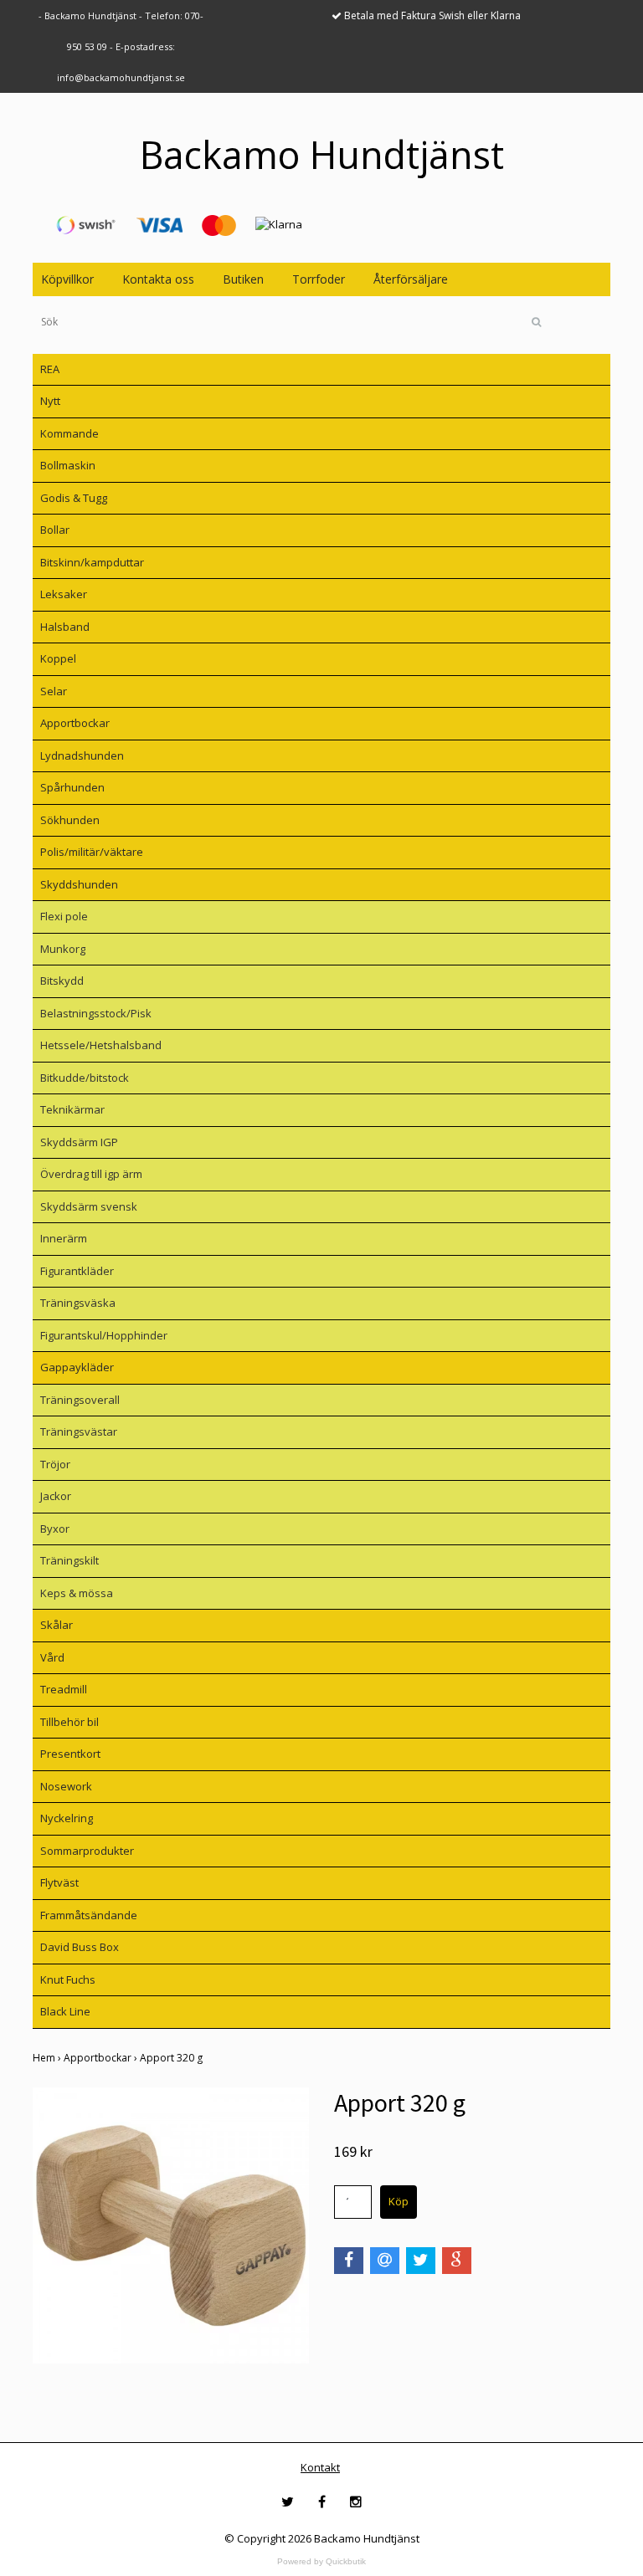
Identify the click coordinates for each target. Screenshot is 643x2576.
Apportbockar (75, 723)
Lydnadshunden (82, 755)
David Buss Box (80, 1947)
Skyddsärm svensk (89, 1206)
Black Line (65, 2011)
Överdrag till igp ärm (91, 1174)
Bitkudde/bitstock (85, 1078)
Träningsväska (78, 1303)
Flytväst (59, 1882)
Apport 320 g (172, 2058)
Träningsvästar (79, 1431)
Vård (52, 1657)
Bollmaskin (68, 465)
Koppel (58, 658)
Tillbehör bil (69, 1722)
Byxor (55, 1529)
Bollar (55, 530)
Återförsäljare (411, 279)
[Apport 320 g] (171, 2225)
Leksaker (64, 594)
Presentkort (70, 1754)
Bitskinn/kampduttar (92, 562)
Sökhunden (70, 820)
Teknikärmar (72, 1109)
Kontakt (320, 2467)
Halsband (65, 627)
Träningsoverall (80, 1400)
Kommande (69, 433)
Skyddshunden (79, 884)
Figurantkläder (77, 1271)
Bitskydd (62, 981)
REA (50, 369)
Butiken (243, 279)
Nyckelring (67, 1818)
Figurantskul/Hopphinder (104, 1335)
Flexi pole (64, 916)
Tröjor (55, 1464)
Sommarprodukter (87, 1851)
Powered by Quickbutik (321, 2561)
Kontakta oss (158, 279)
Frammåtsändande (89, 1915)
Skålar (57, 1625)
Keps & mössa (77, 1593)
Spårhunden (72, 787)
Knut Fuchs (68, 1979)
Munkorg (63, 949)
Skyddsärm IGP (79, 1142)
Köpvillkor (67, 279)
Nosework (66, 1786)
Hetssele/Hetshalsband (101, 1045)
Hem (48, 2058)
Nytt (50, 401)
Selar (54, 691)
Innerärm (64, 1238)
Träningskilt (69, 1560)
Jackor (56, 1496)
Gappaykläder (77, 1367)
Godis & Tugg (74, 498)
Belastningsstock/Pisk (96, 1013)
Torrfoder (319, 279)
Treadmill (64, 1689)
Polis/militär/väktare (92, 852)
